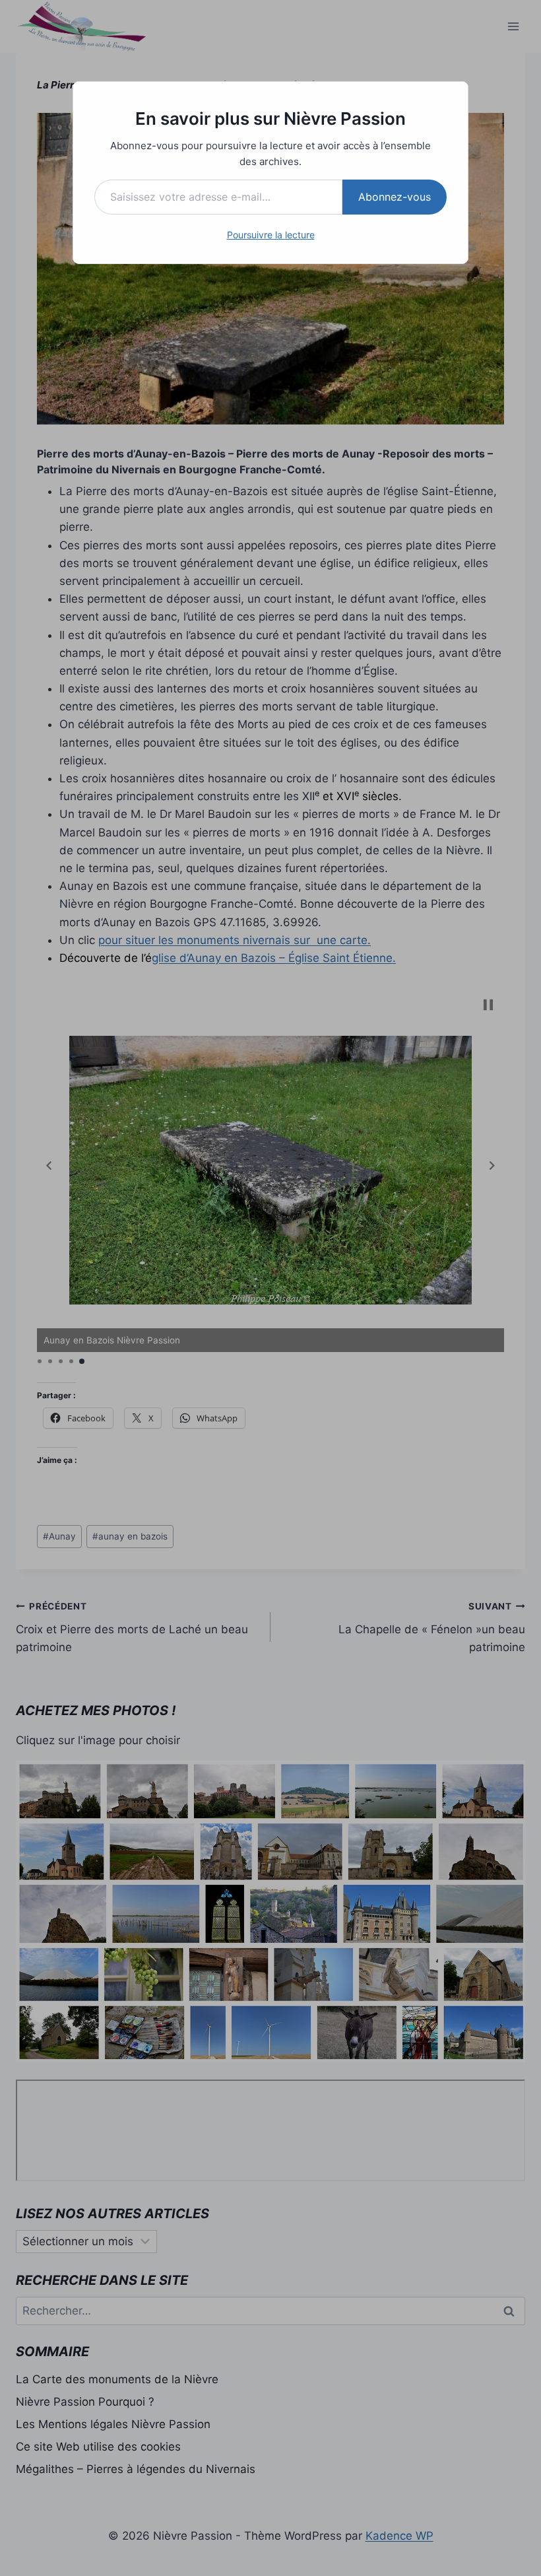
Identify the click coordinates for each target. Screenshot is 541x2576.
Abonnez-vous (395, 197)
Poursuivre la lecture (271, 235)
